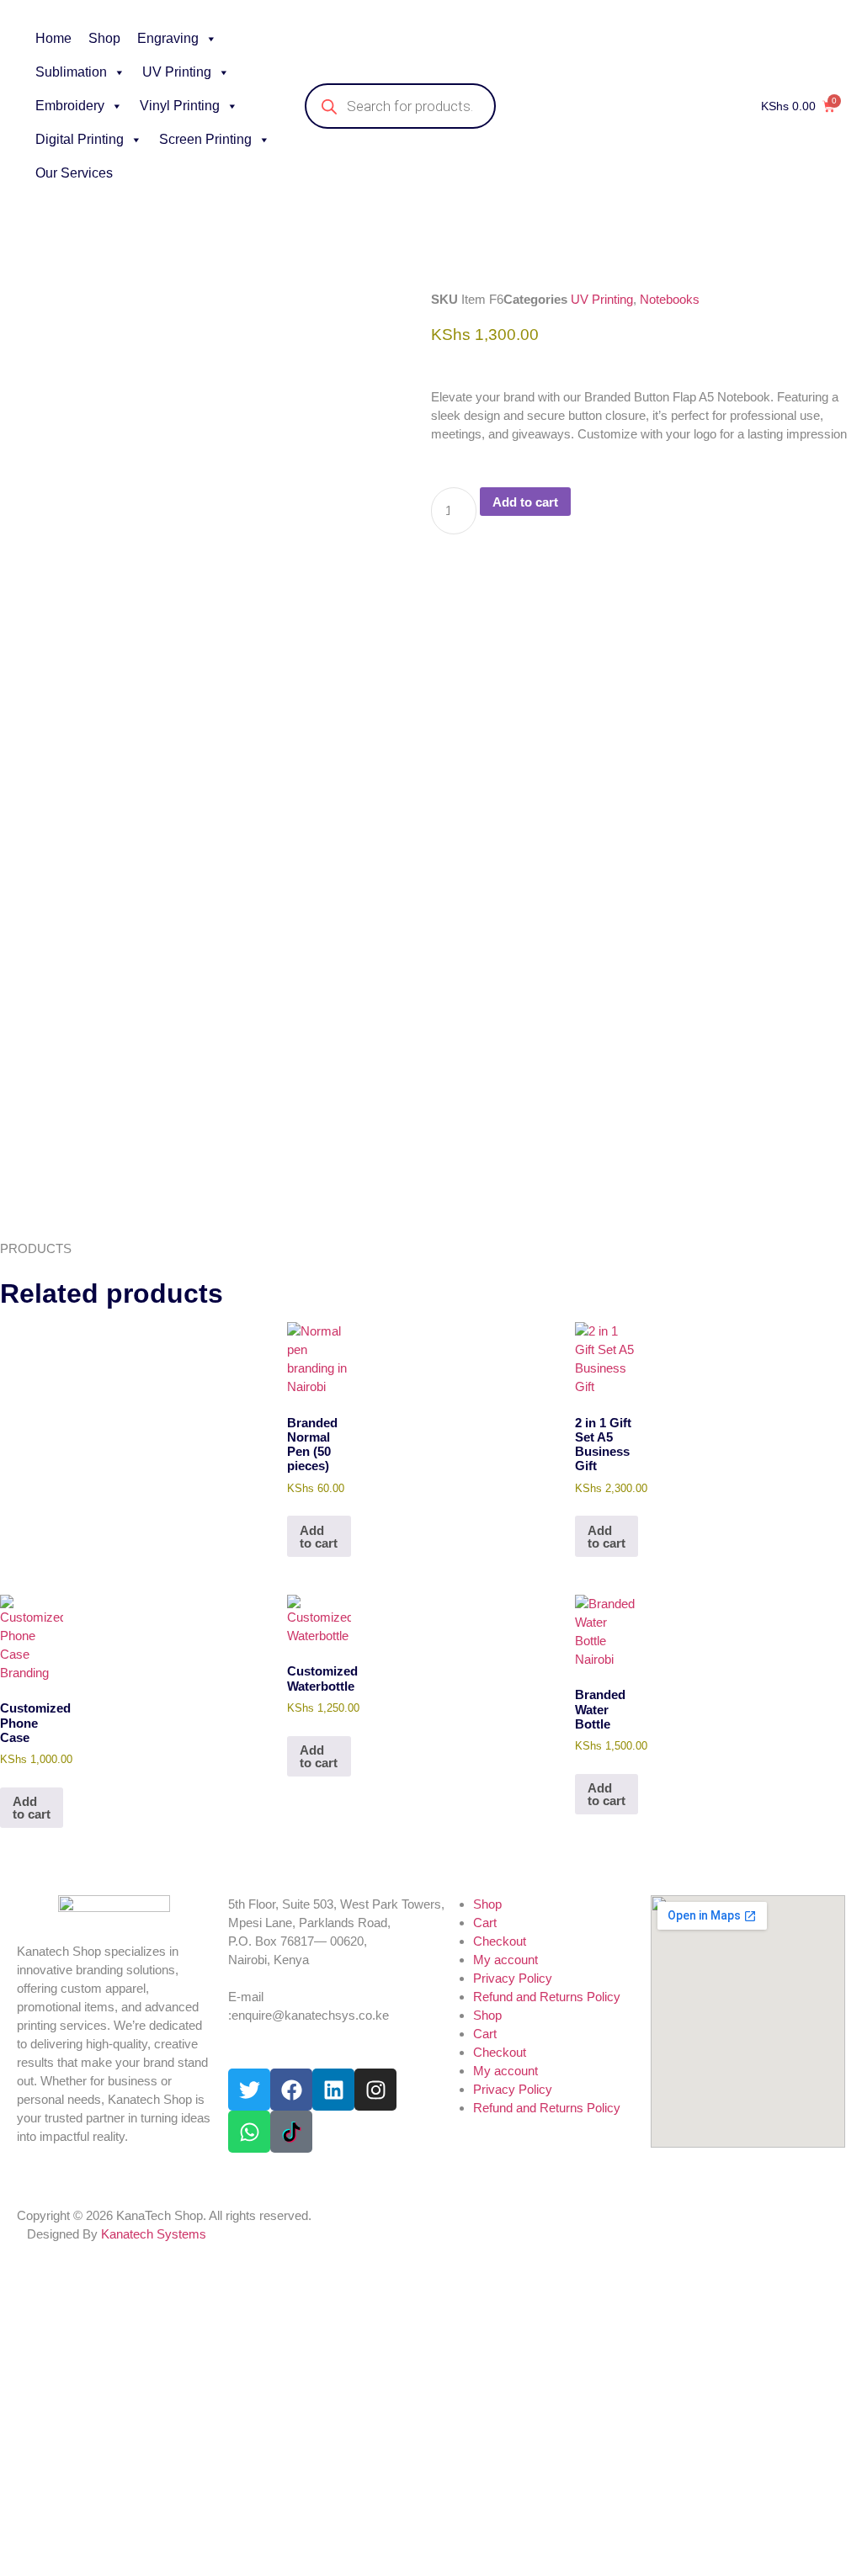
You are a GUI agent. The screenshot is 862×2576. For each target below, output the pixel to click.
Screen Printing (205, 139)
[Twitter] (249, 2090)
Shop (104, 38)
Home (53, 38)
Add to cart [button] (319, 1537)
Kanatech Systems (154, 2234)
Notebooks (670, 299)
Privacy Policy (513, 1978)
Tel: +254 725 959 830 (288, 1978)
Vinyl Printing (180, 106)
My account (505, 1960)
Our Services (74, 173)
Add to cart (525, 502)
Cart (485, 1923)
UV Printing (177, 72)
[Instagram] (375, 2090)
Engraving (168, 38)
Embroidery (70, 106)
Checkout (500, 1941)
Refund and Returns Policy (547, 1997)
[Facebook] (291, 2090)
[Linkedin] (333, 2090)
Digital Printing (80, 139)
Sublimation (71, 72)
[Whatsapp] (249, 2132)
